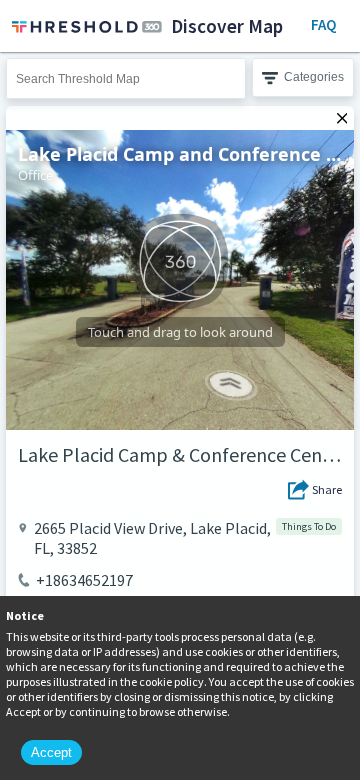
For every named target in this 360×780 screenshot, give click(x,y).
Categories (314, 77)
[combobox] (126, 78)
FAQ (323, 24)
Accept (51, 752)
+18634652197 (84, 580)
